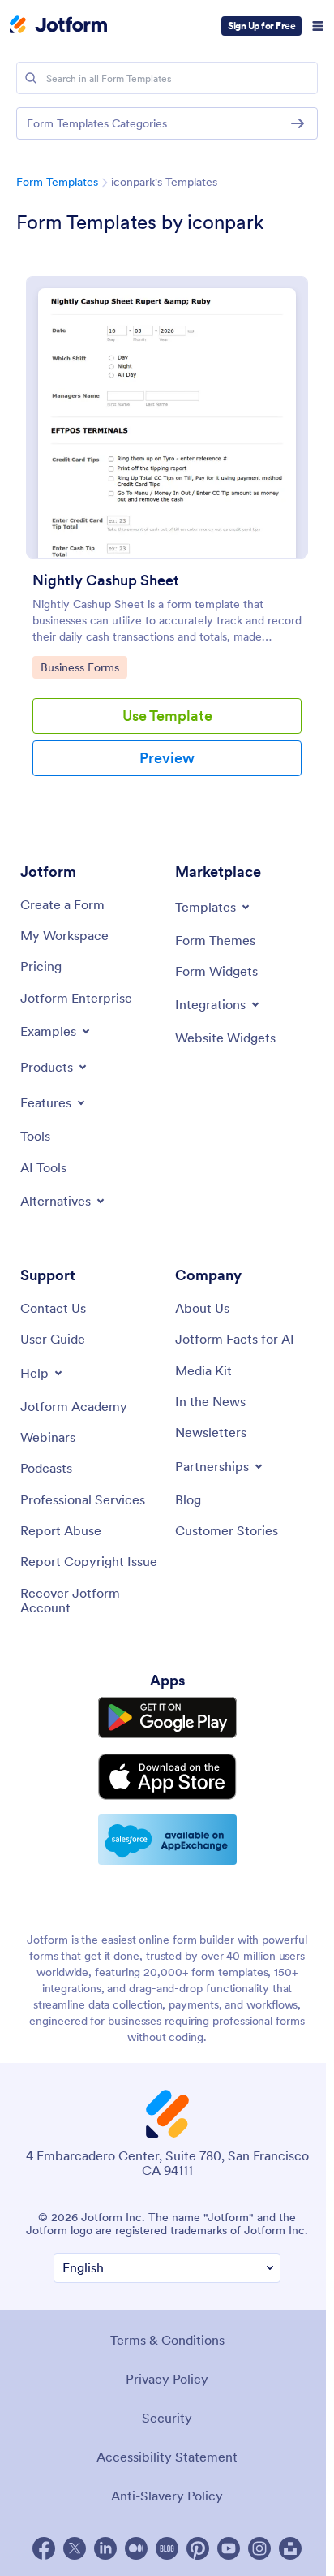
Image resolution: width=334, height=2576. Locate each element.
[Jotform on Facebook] (44, 2548)
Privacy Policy (167, 2379)
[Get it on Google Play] (167, 1717)
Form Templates (57, 182)
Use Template (167, 716)
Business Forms (81, 667)
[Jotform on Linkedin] (105, 2548)
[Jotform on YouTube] (229, 2548)
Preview (167, 758)
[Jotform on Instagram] (259, 2548)
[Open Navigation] (318, 26)
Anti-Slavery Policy (167, 2496)
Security (167, 2418)
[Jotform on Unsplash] (290, 2548)
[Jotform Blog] (167, 2548)
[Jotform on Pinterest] (198, 2548)
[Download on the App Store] (167, 1777)
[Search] (31, 78)
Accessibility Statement (167, 2457)
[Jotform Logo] (58, 26)
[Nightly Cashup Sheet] (167, 417)
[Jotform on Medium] (136, 2548)
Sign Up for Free (261, 26)
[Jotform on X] (75, 2548)
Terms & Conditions (167, 2340)
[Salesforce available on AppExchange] (167, 1840)
